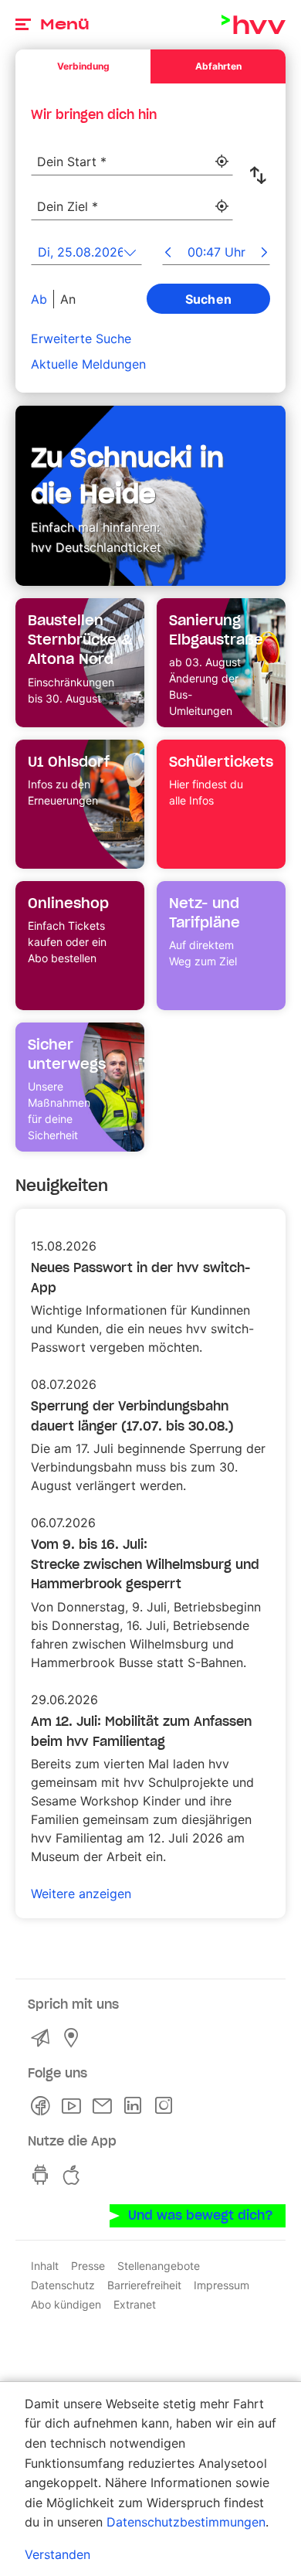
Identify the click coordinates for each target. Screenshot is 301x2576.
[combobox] (132, 153)
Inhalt (45, 2266)
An (68, 299)
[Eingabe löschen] (221, 152)
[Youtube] (74, 2106)
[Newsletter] (105, 2106)
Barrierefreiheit (144, 2285)
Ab (39, 299)
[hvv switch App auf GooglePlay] (43, 2175)
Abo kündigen (66, 2304)
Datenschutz (63, 2285)
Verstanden (57, 2554)
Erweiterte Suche (81, 339)
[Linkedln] (136, 2106)
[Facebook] (43, 2106)
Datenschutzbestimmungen (186, 2522)
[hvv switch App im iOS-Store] (74, 2175)
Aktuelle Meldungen (88, 364)
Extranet (135, 2304)
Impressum (222, 2285)
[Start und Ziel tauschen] (261, 175)
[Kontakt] (43, 2038)
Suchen (209, 299)
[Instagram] (167, 2106)
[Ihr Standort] (222, 162)
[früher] (168, 254)
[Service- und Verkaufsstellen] (74, 2038)
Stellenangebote (159, 2266)
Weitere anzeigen (81, 1894)
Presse (88, 2266)
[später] (264, 254)
